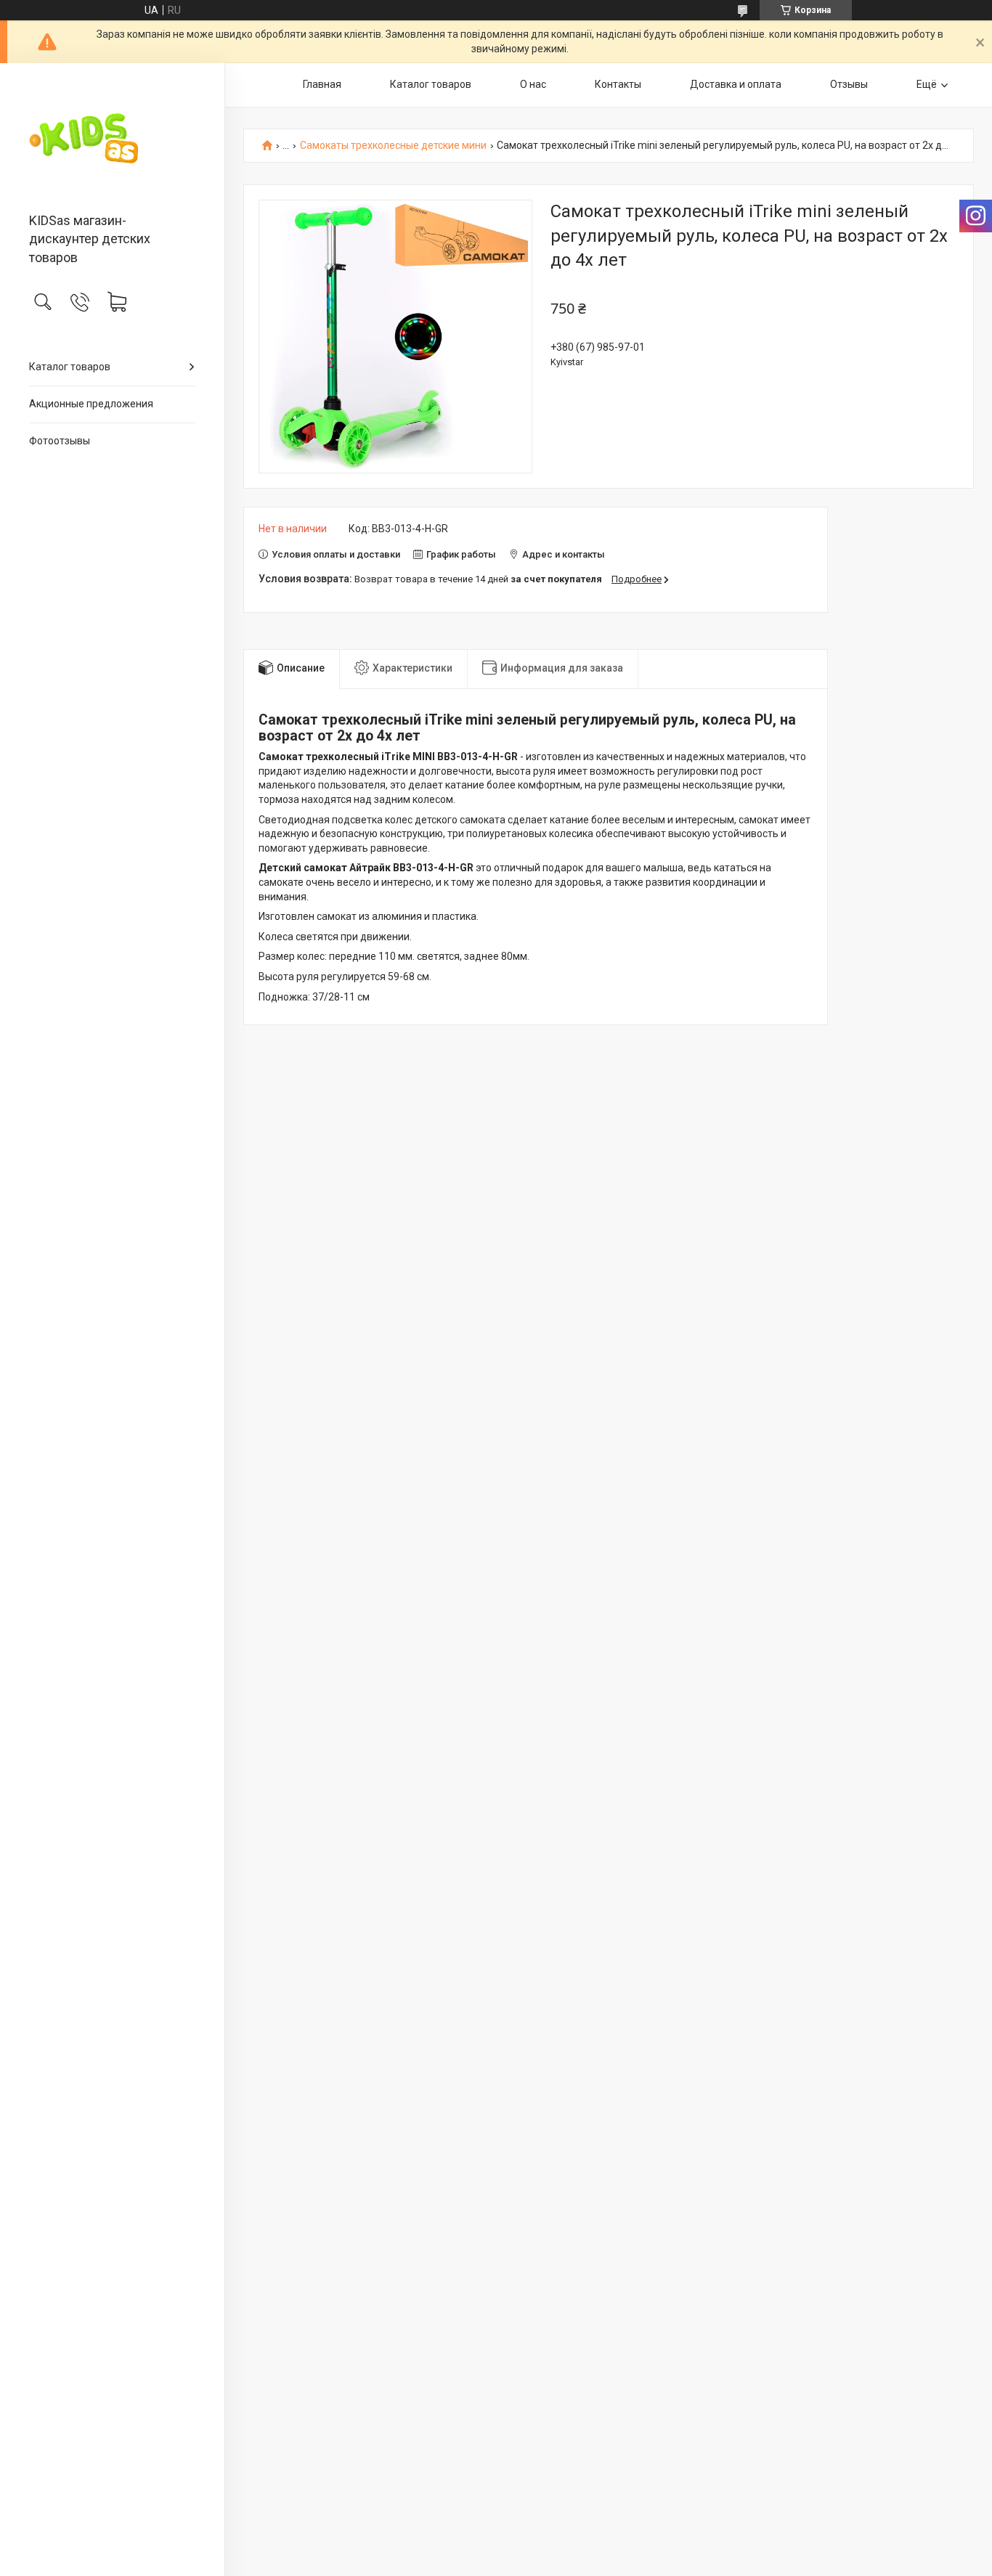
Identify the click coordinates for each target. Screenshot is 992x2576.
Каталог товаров (70, 367)
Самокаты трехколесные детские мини (393, 146)
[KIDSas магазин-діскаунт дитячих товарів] (112, 139)
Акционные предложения (91, 404)
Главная (322, 84)
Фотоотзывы (60, 441)
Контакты (618, 84)
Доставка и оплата (736, 84)
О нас (533, 84)
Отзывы (849, 84)
